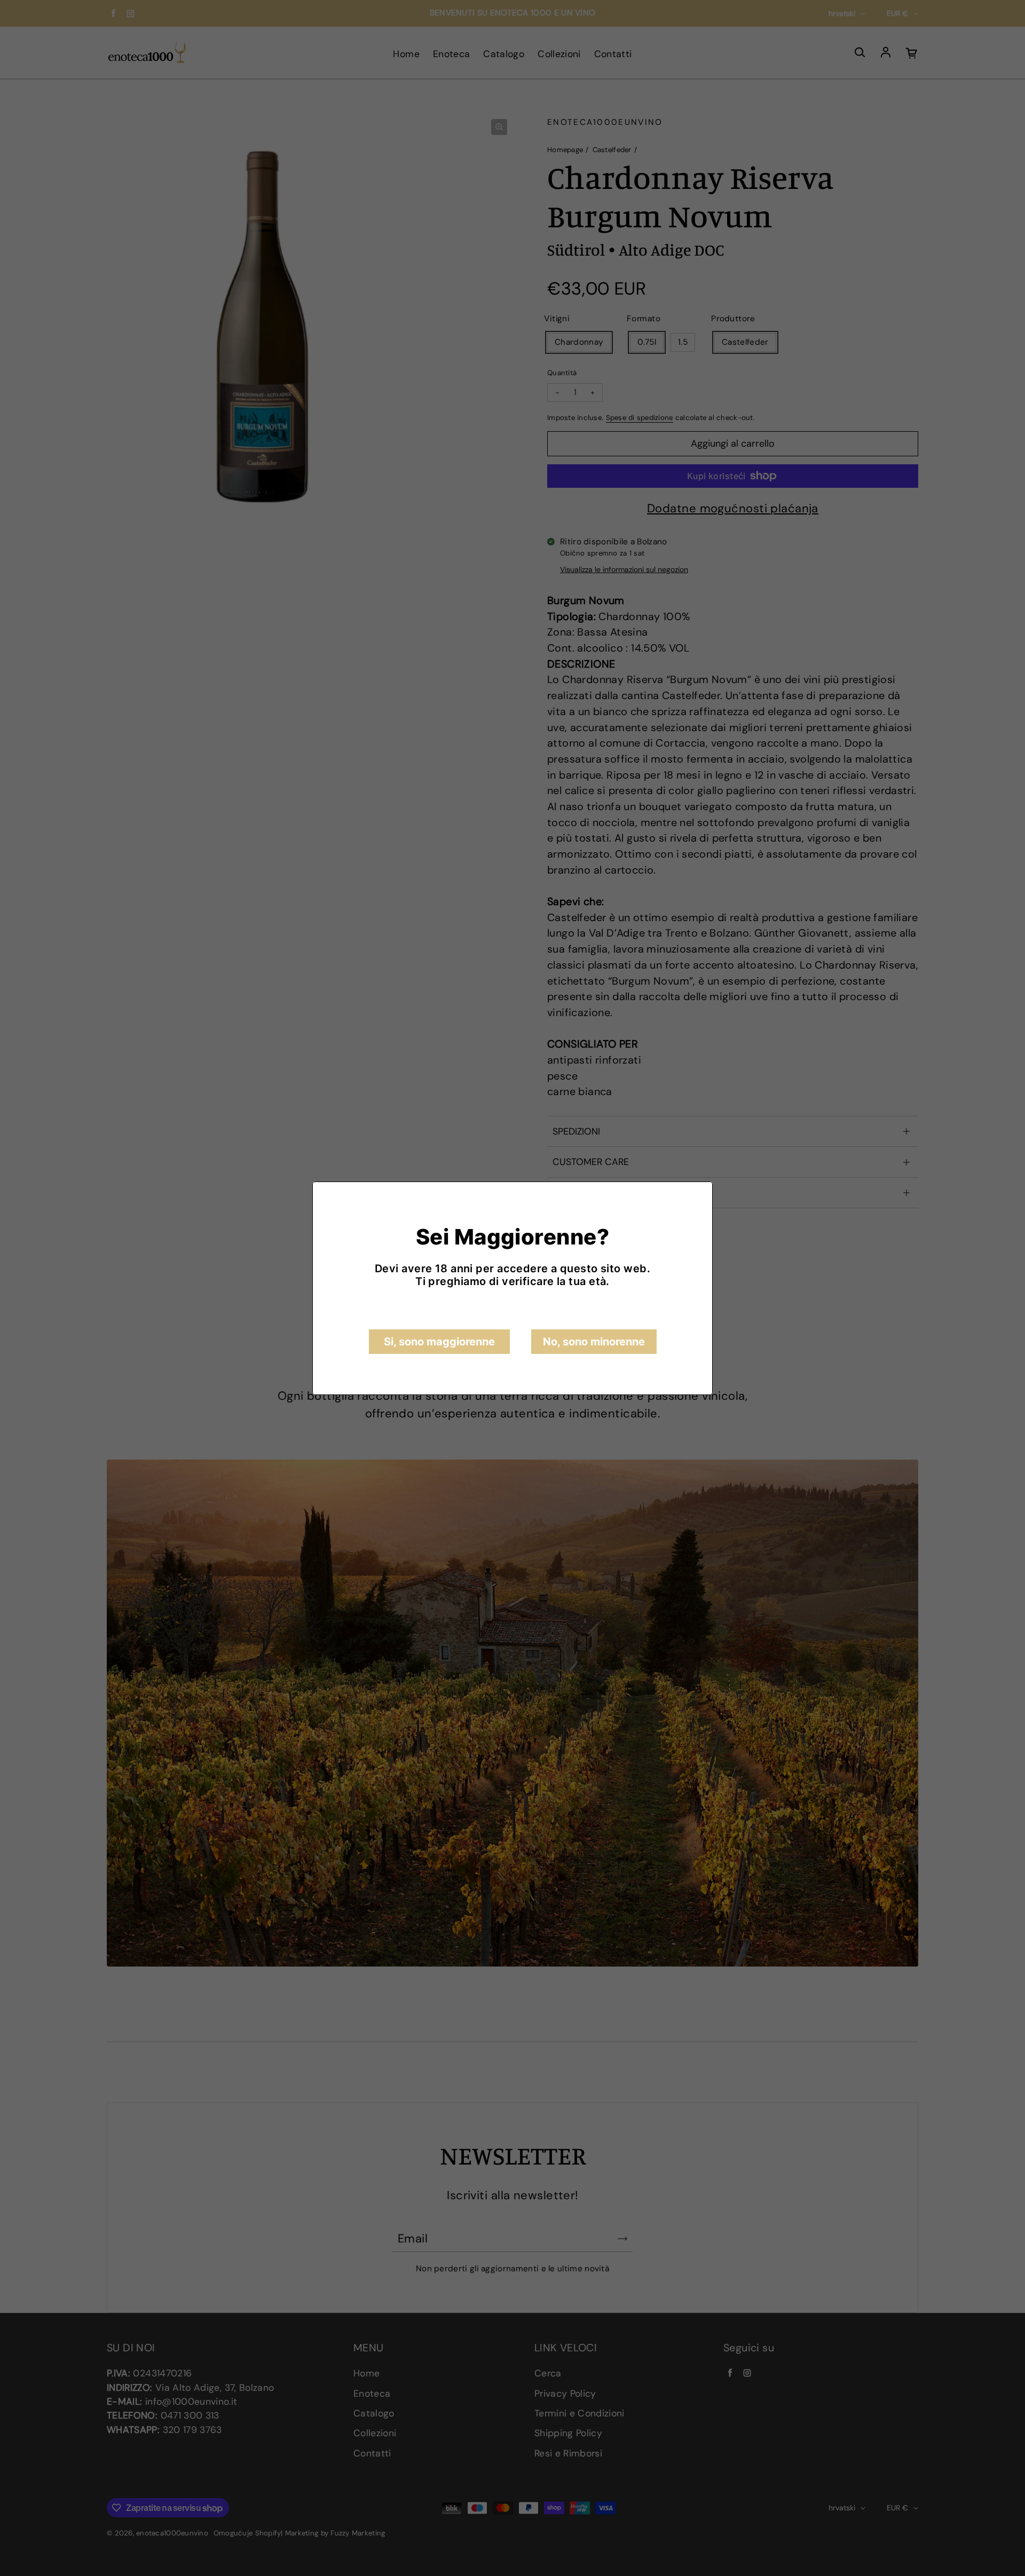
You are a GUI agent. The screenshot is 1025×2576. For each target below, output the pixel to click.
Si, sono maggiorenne (439, 1342)
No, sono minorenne (594, 1342)
